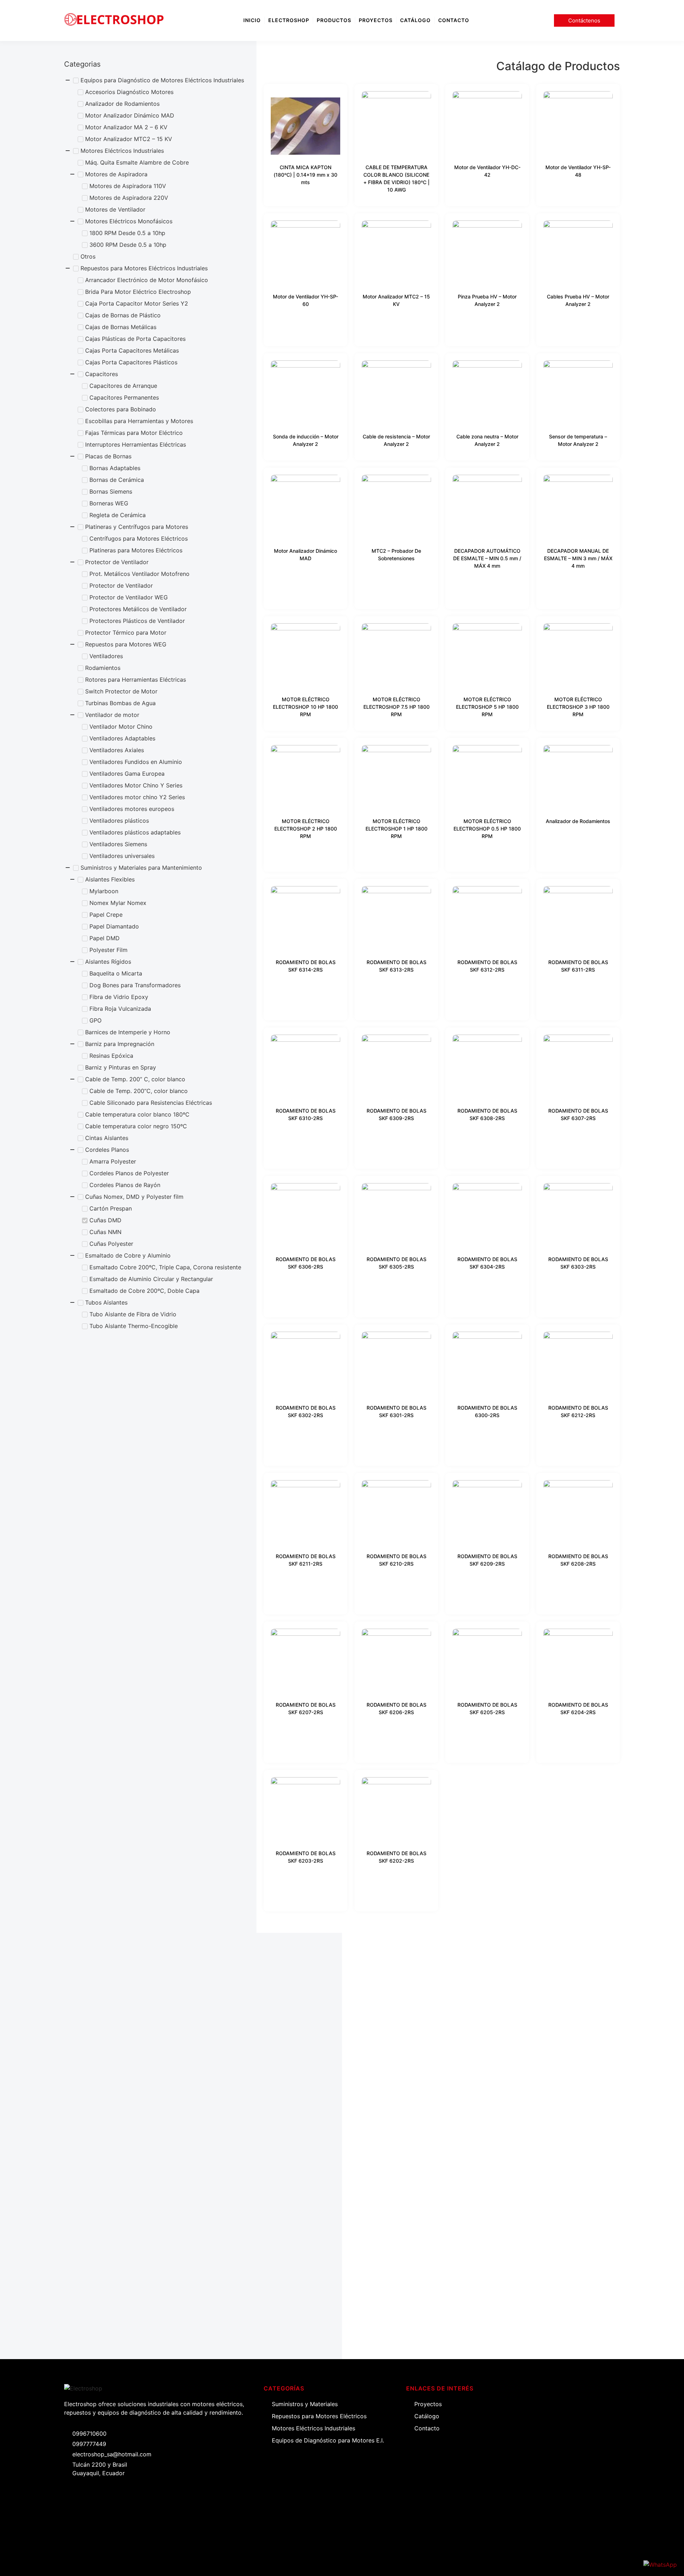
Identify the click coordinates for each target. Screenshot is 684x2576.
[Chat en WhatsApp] (660, 2565)
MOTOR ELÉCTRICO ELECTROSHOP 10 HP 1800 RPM (305, 707)
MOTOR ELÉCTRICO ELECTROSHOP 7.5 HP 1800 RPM (397, 707)
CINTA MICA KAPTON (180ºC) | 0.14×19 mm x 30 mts (305, 175)
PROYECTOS (376, 20)
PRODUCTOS (334, 20)
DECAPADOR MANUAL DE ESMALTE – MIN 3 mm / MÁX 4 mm (578, 558)
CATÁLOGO (415, 20)
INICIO (252, 20)
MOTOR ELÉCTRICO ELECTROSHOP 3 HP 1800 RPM (578, 707)
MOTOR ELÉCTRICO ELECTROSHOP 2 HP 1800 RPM (306, 829)
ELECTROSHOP (289, 20)
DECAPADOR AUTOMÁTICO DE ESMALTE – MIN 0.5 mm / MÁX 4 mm (487, 558)
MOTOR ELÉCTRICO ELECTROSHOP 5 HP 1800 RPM (487, 707)
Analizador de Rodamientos (578, 821)
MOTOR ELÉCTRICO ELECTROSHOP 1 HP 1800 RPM (397, 829)
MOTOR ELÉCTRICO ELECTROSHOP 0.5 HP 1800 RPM (487, 829)
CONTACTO (454, 20)
